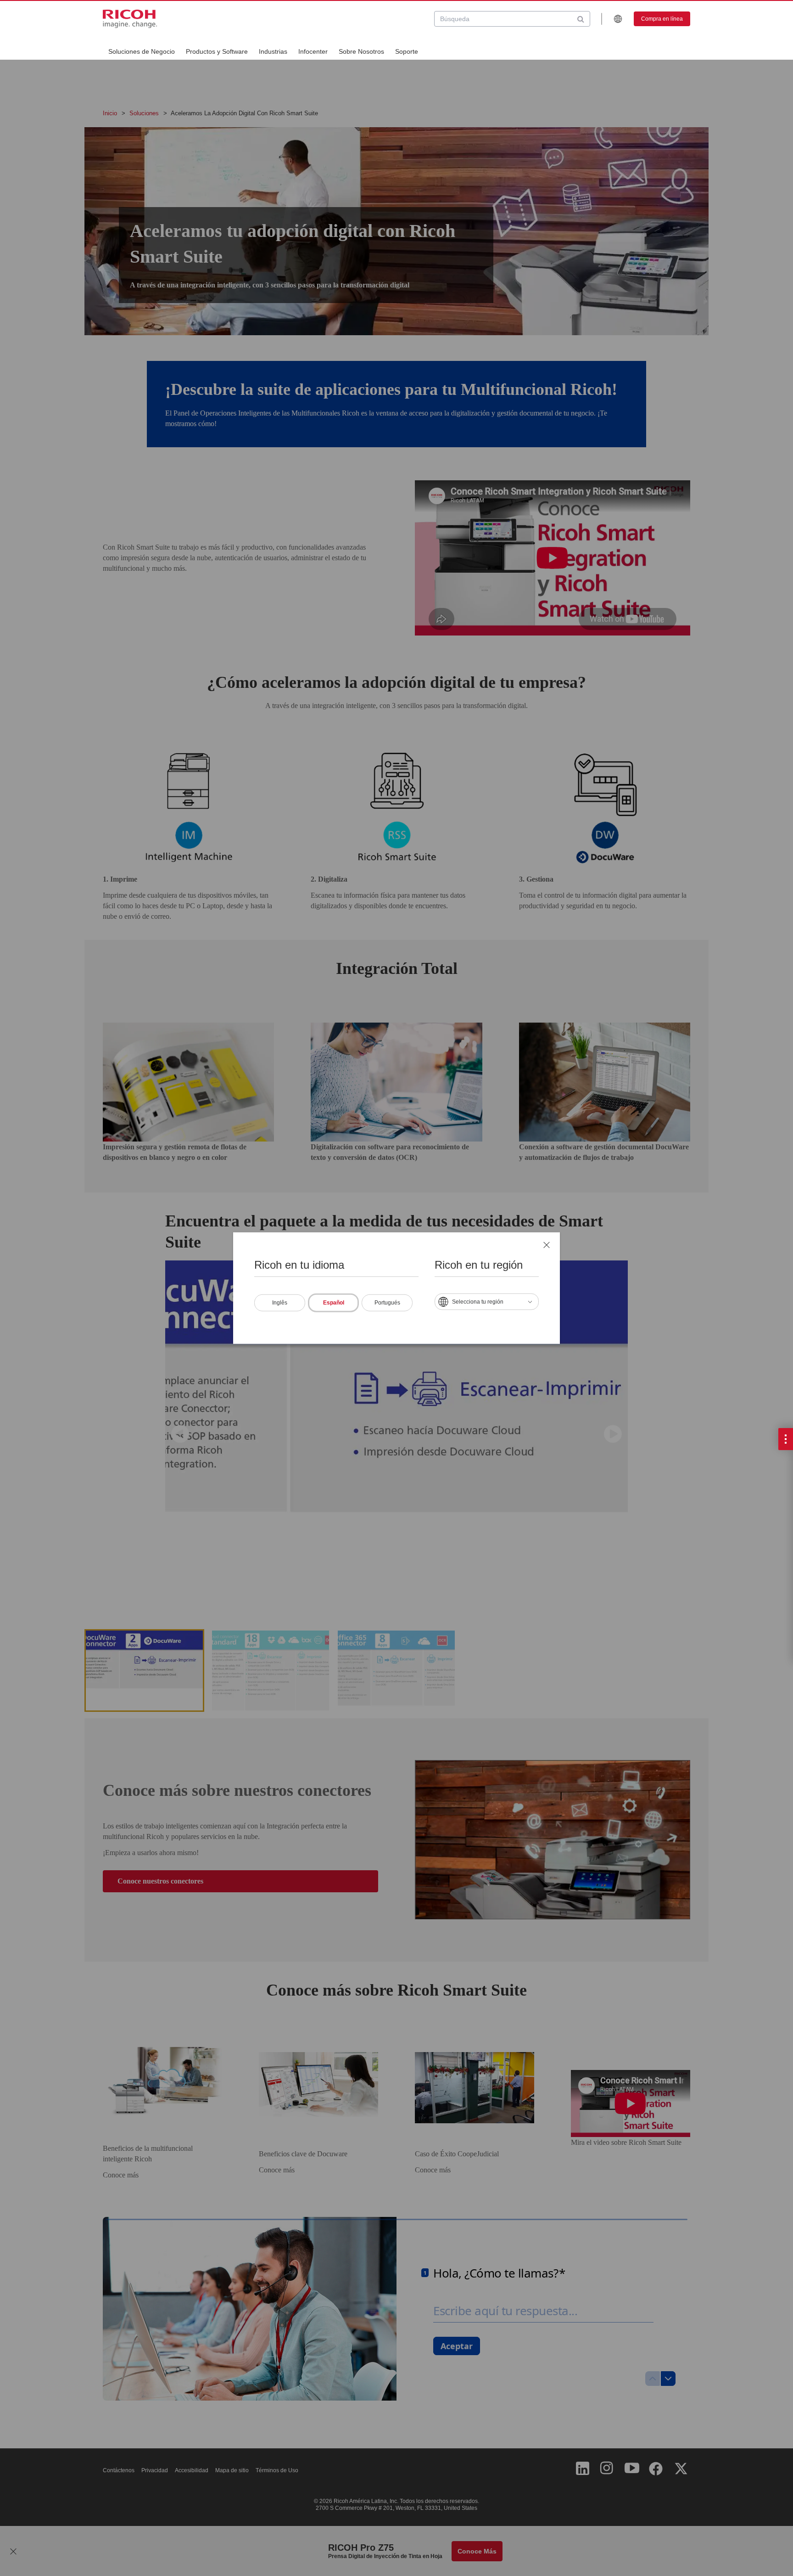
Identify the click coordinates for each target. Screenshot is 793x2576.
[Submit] (581, 19)
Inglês (280, 1302)
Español (334, 1302)
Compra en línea (662, 19)
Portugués (387, 1302)
